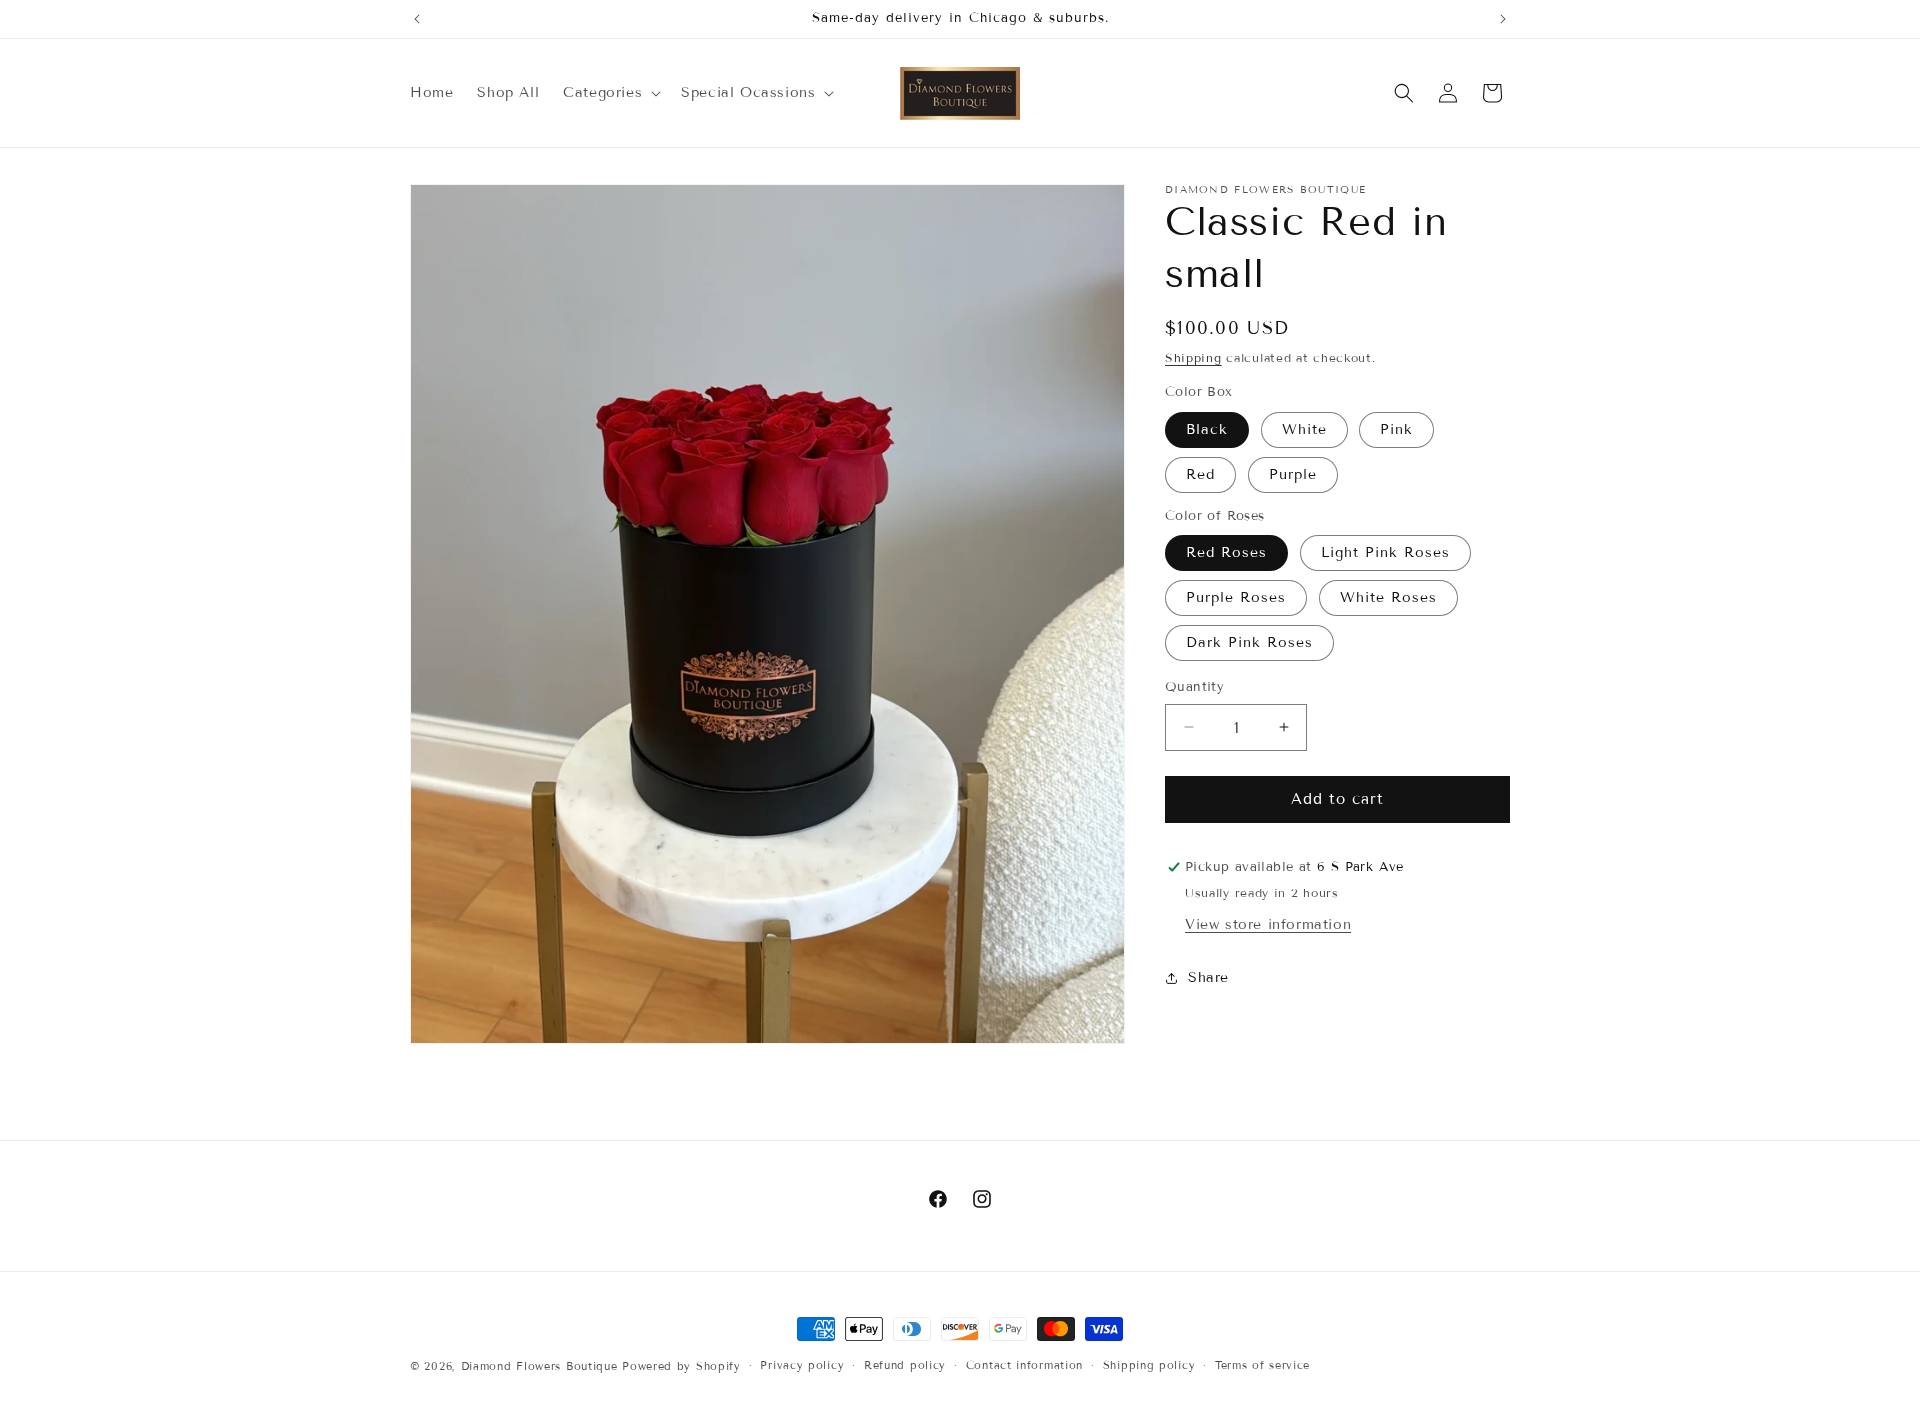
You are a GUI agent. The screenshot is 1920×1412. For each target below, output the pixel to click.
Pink (1396, 429)
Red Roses (1226, 552)
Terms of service (1262, 1365)
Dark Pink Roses (1249, 642)
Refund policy (905, 1365)
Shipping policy (1149, 1365)
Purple (1293, 474)
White (1304, 429)
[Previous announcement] (417, 19)
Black (1207, 429)
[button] (610, 93)
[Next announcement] (1503, 19)
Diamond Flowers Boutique (539, 1366)
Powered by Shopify (681, 1366)
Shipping (1193, 357)
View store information (1268, 924)
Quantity (1194, 687)
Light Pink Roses (1385, 552)
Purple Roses (1236, 597)
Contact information (1024, 1365)
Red (1200, 474)
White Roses (1388, 597)
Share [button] (1208, 977)
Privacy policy (802, 1365)
